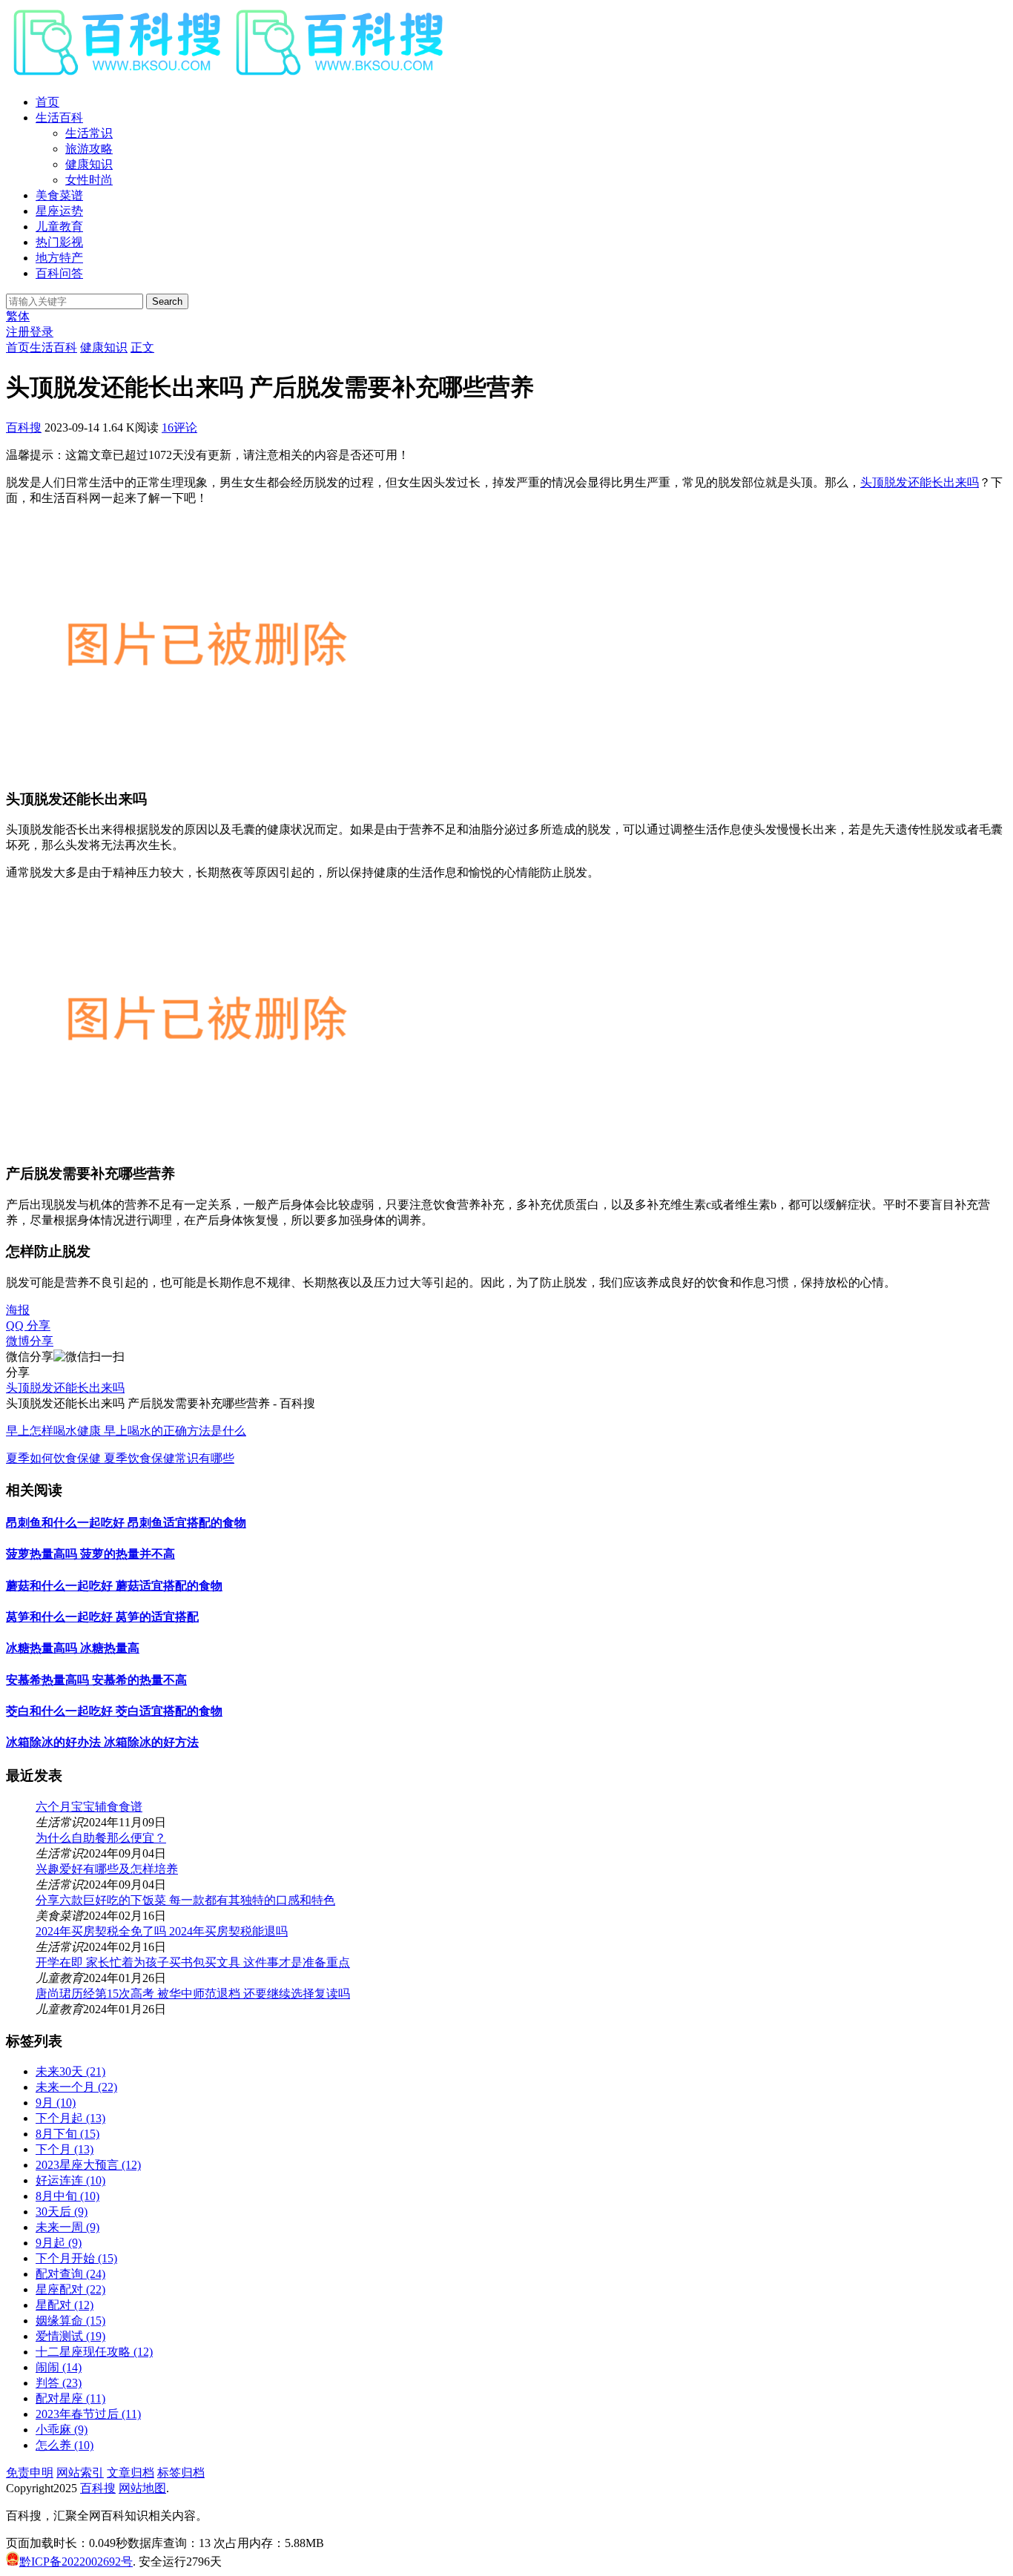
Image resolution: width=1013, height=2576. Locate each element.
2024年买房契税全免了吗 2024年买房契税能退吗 (162, 1931)
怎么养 (65, 2445)
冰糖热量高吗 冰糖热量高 (73, 1648)
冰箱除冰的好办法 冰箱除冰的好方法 (102, 1742)
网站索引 (80, 2473)
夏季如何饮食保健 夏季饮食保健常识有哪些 (120, 1458)
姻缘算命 (70, 2321)
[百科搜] (228, 76)
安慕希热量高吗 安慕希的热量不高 (96, 1680)
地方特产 (59, 258)
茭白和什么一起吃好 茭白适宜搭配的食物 (114, 1711)
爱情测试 (70, 2336)
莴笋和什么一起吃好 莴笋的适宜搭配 (102, 1617)
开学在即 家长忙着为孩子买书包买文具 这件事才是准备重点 (193, 1962)
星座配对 (70, 2289)
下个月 (65, 2149)
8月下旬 (67, 2134)
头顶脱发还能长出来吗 (920, 482)
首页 (47, 102)
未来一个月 (76, 2087)
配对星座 (70, 2398)
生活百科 (59, 118)
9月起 (59, 2243)
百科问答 (59, 273)
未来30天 (70, 2071)
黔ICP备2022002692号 (76, 2562)
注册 (18, 332)
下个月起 (70, 2118)
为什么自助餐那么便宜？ (101, 1838)
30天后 (62, 2212)
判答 (59, 2383)
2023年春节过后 (88, 2414)
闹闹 (59, 2367)
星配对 (65, 2305)
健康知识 (89, 164)
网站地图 (142, 2488)
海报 (18, 1310)
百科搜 (24, 427)
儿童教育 (59, 227)
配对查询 (70, 2274)
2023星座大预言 (88, 2165)
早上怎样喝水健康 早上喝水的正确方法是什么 (126, 1431)
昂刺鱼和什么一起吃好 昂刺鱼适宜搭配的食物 (126, 1523)
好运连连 (70, 2180)
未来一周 (67, 2227)
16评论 (179, 427)
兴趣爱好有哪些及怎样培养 (107, 1869)
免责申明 (30, 2473)
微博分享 (30, 1341)
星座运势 (59, 211)
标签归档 (181, 2473)
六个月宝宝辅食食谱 (89, 1807)
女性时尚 (89, 180)
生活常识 (89, 133)
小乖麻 (62, 2430)
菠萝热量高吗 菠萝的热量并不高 (90, 1554)
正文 (142, 347)
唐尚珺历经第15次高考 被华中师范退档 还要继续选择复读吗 (193, 1994)
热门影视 (59, 242)
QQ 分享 (28, 1325)
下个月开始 (76, 2258)
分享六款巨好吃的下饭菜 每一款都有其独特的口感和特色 (185, 1900)
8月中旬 (67, 2196)
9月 (56, 2103)
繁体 (18, 316)
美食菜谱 (59, 195)
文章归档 (131, 2473)
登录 (42, 332)
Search (167, 301)
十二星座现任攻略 (94, 2352)
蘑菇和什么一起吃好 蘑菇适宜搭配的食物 (114, 1586)
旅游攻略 (89, 149)
